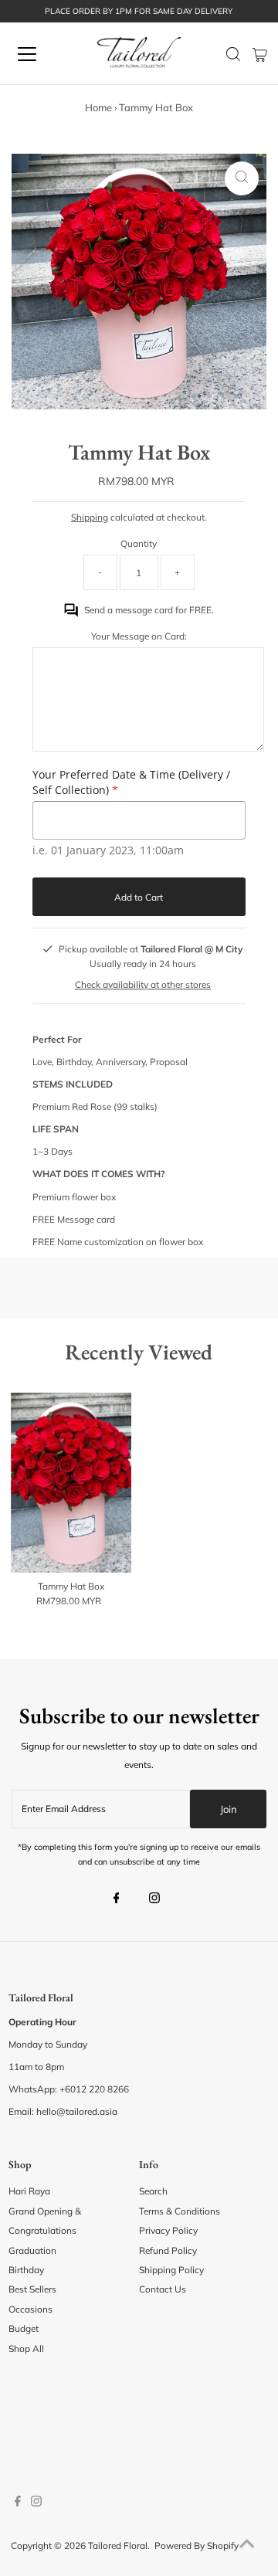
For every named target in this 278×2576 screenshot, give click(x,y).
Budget (24, 2328)
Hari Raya (29, 2191)
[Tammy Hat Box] (71, 1483)
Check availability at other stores (143, 984)
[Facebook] (117, 1899)
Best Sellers (32, 2289)
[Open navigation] (38, 54)
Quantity (139, 543)
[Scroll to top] (247, 2545)
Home (98, 107)
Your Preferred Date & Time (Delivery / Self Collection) (131, 782)
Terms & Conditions (180, 2211)
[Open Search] (233, 54)
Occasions (31, 2309)
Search (153, 2191)
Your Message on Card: (139, 636)
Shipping (90, 517)
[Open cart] (260, 54)
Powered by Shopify (197, 2545)
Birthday (26, 2270)
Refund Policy (168, 2250)
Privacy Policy (168, 2230)
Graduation (32, 2250)
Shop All (26, 2349)
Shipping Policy (171, 2270)
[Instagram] (154, 1899)
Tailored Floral (118, 2545)
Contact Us (163, 2289)
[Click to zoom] (242, 178)
